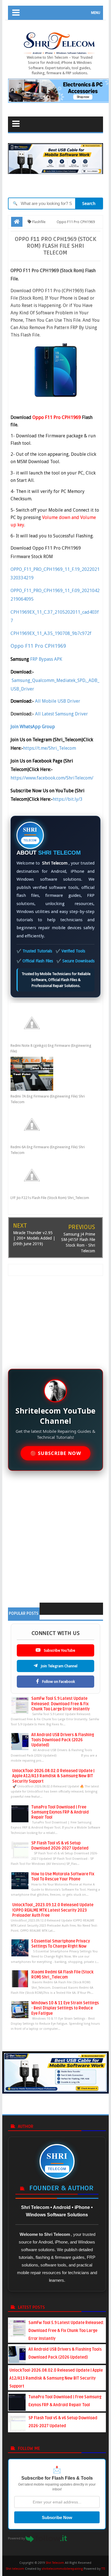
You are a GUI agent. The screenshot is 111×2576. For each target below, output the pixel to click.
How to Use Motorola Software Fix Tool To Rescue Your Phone (63, 1877)
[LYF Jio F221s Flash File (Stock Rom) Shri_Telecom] (51, 1175)
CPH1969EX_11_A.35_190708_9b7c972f (51, 633)
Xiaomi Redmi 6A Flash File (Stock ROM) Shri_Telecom (62, 1975)
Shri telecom (15, 2569)
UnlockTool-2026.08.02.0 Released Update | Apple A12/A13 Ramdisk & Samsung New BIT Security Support (53, 1776)
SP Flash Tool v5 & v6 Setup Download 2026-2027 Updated (60, 1846)
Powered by (17, 2538)
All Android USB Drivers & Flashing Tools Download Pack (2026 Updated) (63, 1740)
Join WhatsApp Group (33, 727)
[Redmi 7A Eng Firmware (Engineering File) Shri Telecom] (51, 1074)
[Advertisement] (58, 1319)
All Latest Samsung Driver (61, 714)
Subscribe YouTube (59, 1650)
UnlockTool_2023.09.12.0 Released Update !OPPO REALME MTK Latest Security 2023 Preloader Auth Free (53, 1910)
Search (89, 204)
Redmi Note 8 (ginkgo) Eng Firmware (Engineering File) (51, 1048)
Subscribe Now (57, 2517)
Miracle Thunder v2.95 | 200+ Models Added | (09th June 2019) (34, 1238)
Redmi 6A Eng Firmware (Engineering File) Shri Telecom (48, 1150)
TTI (103, 2569)
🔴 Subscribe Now (56, 1453)
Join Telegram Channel (59, 1666)
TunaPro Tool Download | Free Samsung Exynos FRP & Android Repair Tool (60, 1812)
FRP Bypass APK (46, 659)
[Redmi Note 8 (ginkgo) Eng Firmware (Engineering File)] (51, 1023)
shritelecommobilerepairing (62, 2569)
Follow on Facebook (58, 1682)
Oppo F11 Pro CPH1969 (38, 646)
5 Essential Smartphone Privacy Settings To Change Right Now (61, 1944)
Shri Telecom (55, 2563)
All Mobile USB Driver (58, 701)
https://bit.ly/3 (68, 799)
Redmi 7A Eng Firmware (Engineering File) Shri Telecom (48, 1099)
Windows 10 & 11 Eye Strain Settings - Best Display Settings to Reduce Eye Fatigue (65, 2008)
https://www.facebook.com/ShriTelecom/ (52, 778)
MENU (96, 13)
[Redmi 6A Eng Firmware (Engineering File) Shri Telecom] (51, 1124)
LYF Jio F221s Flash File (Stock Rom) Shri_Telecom (50, 1198)
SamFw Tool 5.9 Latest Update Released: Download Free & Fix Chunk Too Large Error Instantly (60, 1704)
